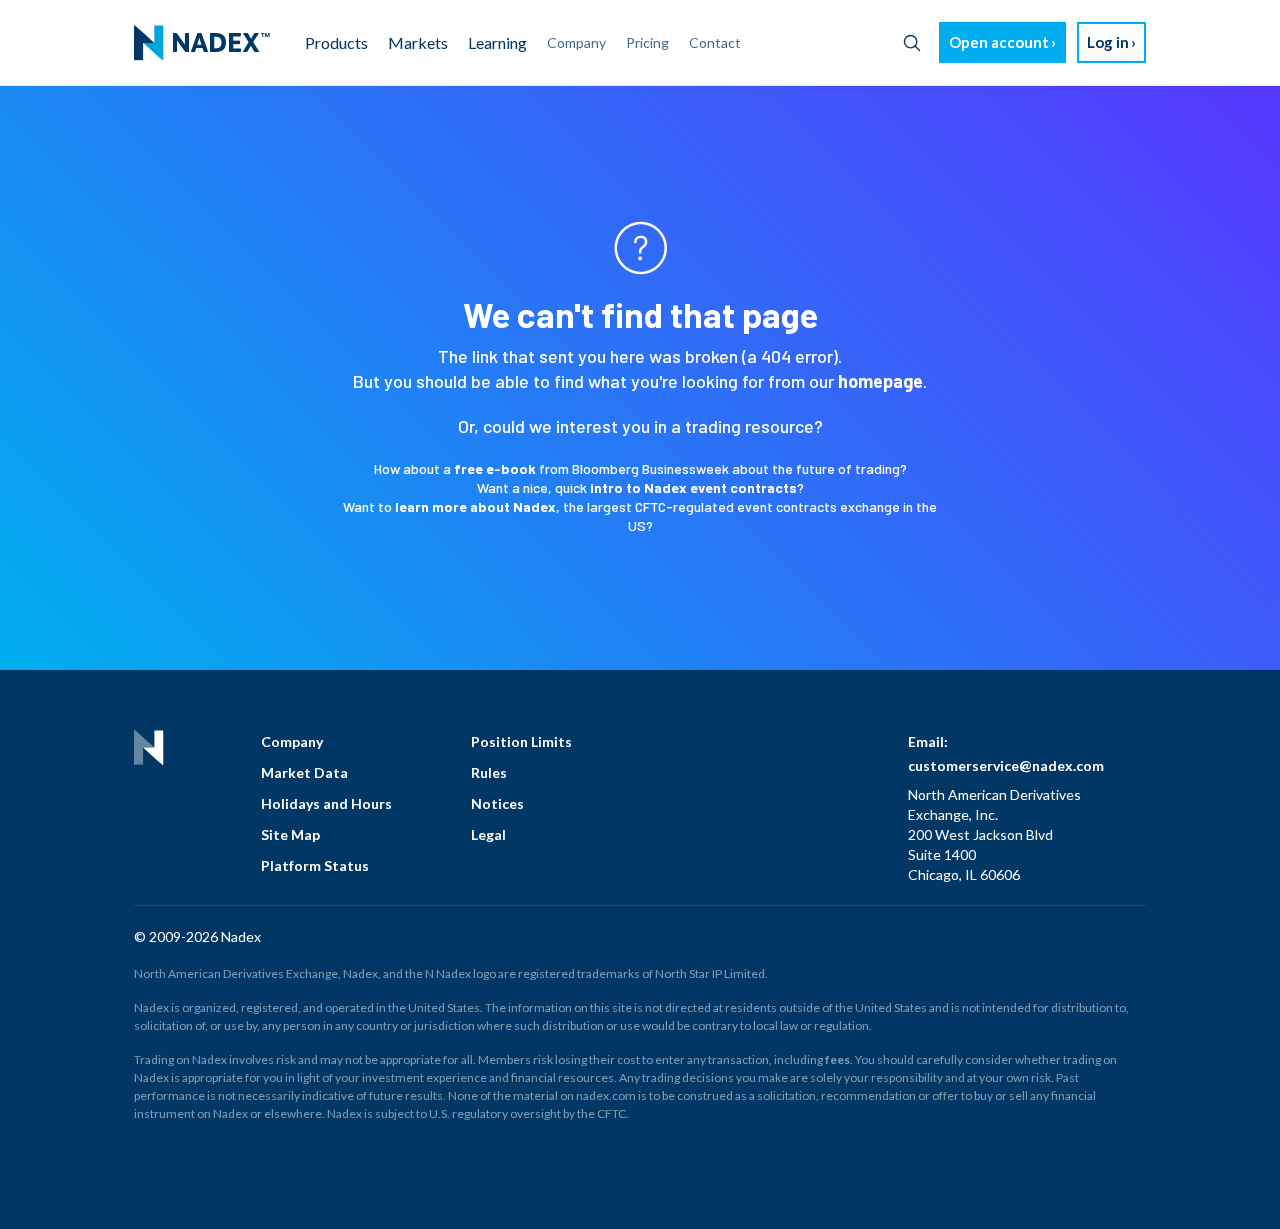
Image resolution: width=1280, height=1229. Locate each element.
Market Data (304, 772)
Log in (1108, 42)
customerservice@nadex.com (1006, 765)
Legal (488, 834)
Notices (497, 803)
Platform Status (315, 865)
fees (837, 1059)
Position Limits (521, 741)
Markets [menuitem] (418, 42)
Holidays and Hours (326, 803)
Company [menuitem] (576, 42)
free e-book (495, 468)
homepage (880, 381)
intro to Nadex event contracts (693, 487)
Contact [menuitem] (715, 42)
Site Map (290, 834)
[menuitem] (202, 43)
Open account (999, 42)
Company (292, 741)
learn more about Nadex (475, 506)
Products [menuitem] (336, 42)
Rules (489, 772)
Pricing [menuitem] (647, 42)
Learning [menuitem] (497, 42)
